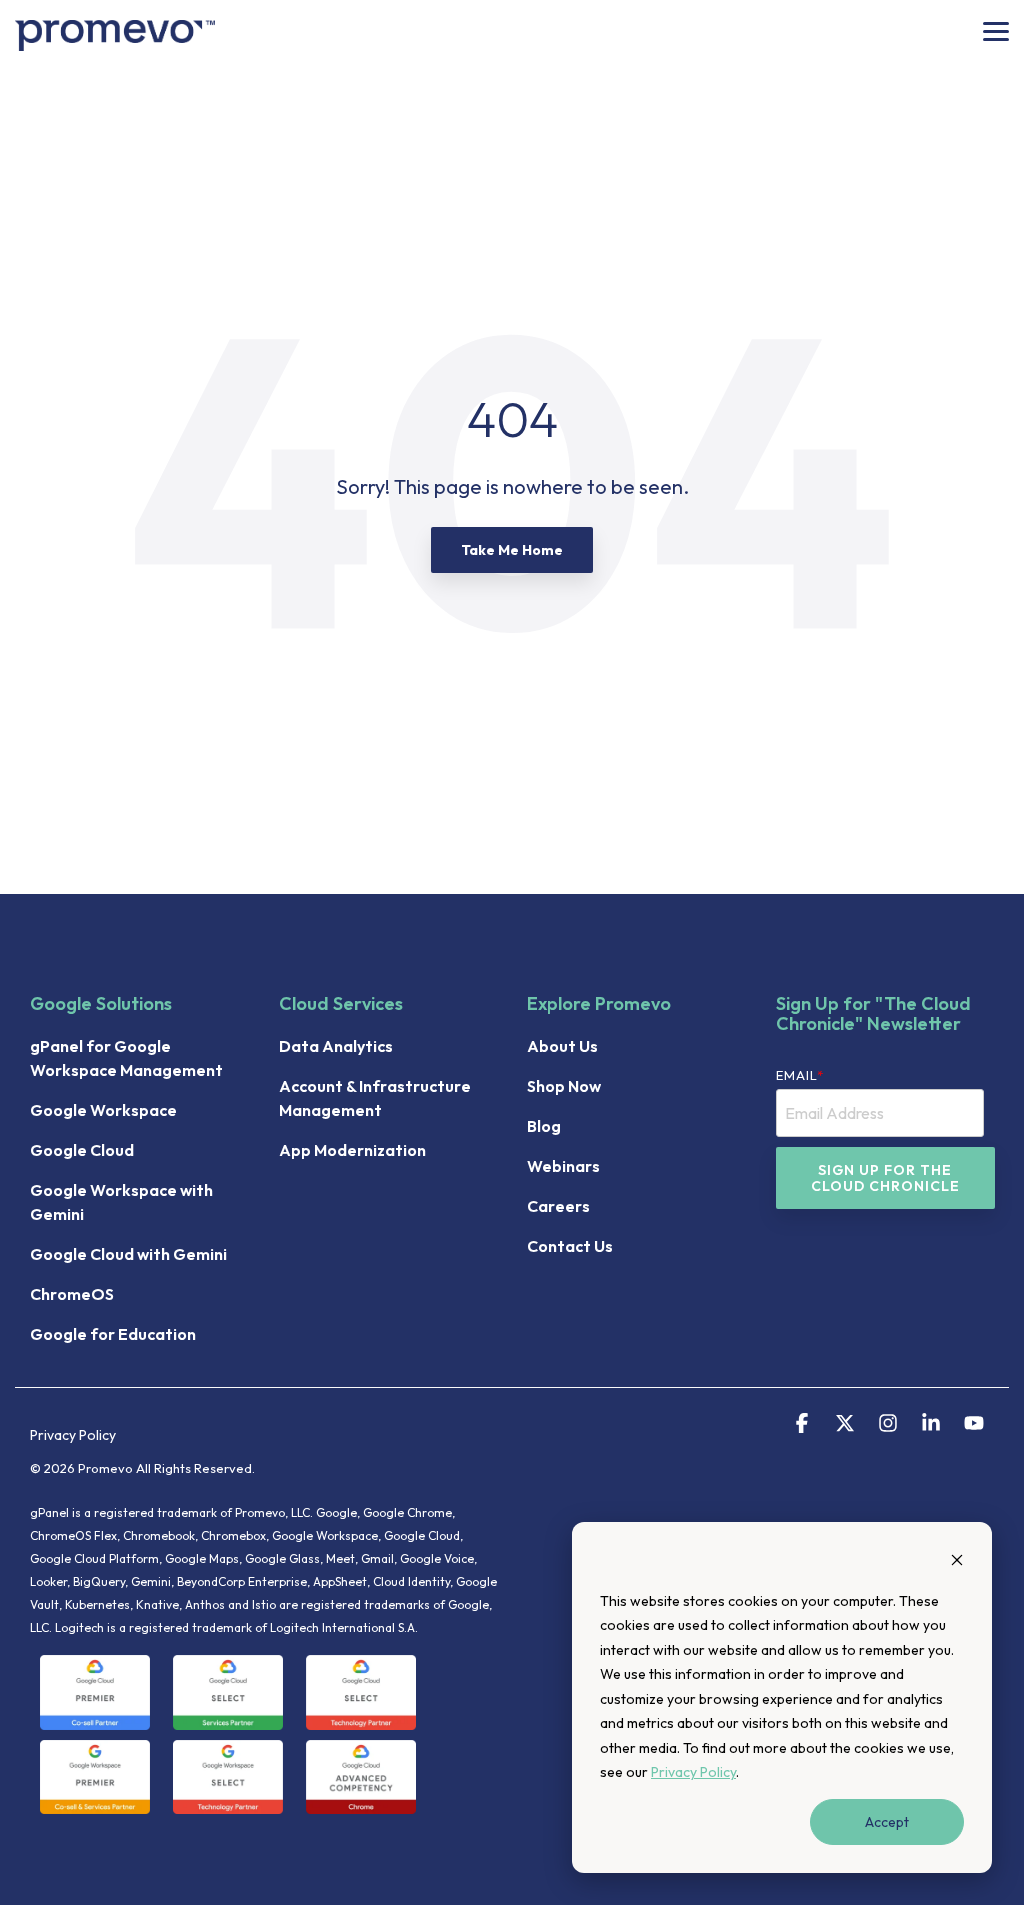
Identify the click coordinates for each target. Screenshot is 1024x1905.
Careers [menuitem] (558, 1206)
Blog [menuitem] (544, 1126)
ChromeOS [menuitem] (72, 1294)
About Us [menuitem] (562, 1046)
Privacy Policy (693, 1772)
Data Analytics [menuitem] (336, 1046)
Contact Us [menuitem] (570, 1246)
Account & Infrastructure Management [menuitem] (376, 1098)
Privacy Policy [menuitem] (73, 1435)
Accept (887, 1822)
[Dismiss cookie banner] (957, 1562)
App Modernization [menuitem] (352, 1150)
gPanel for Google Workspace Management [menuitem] (126, 1058)
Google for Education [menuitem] (113, 1334)
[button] (996, 30)
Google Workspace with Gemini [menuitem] (123, 1202)
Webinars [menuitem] (563, 1166)
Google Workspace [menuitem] (103, 1110)
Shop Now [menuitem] (564, 1086)
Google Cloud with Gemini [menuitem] (128, 1254)
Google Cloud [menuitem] (82, 1150)
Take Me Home (512, 550)
